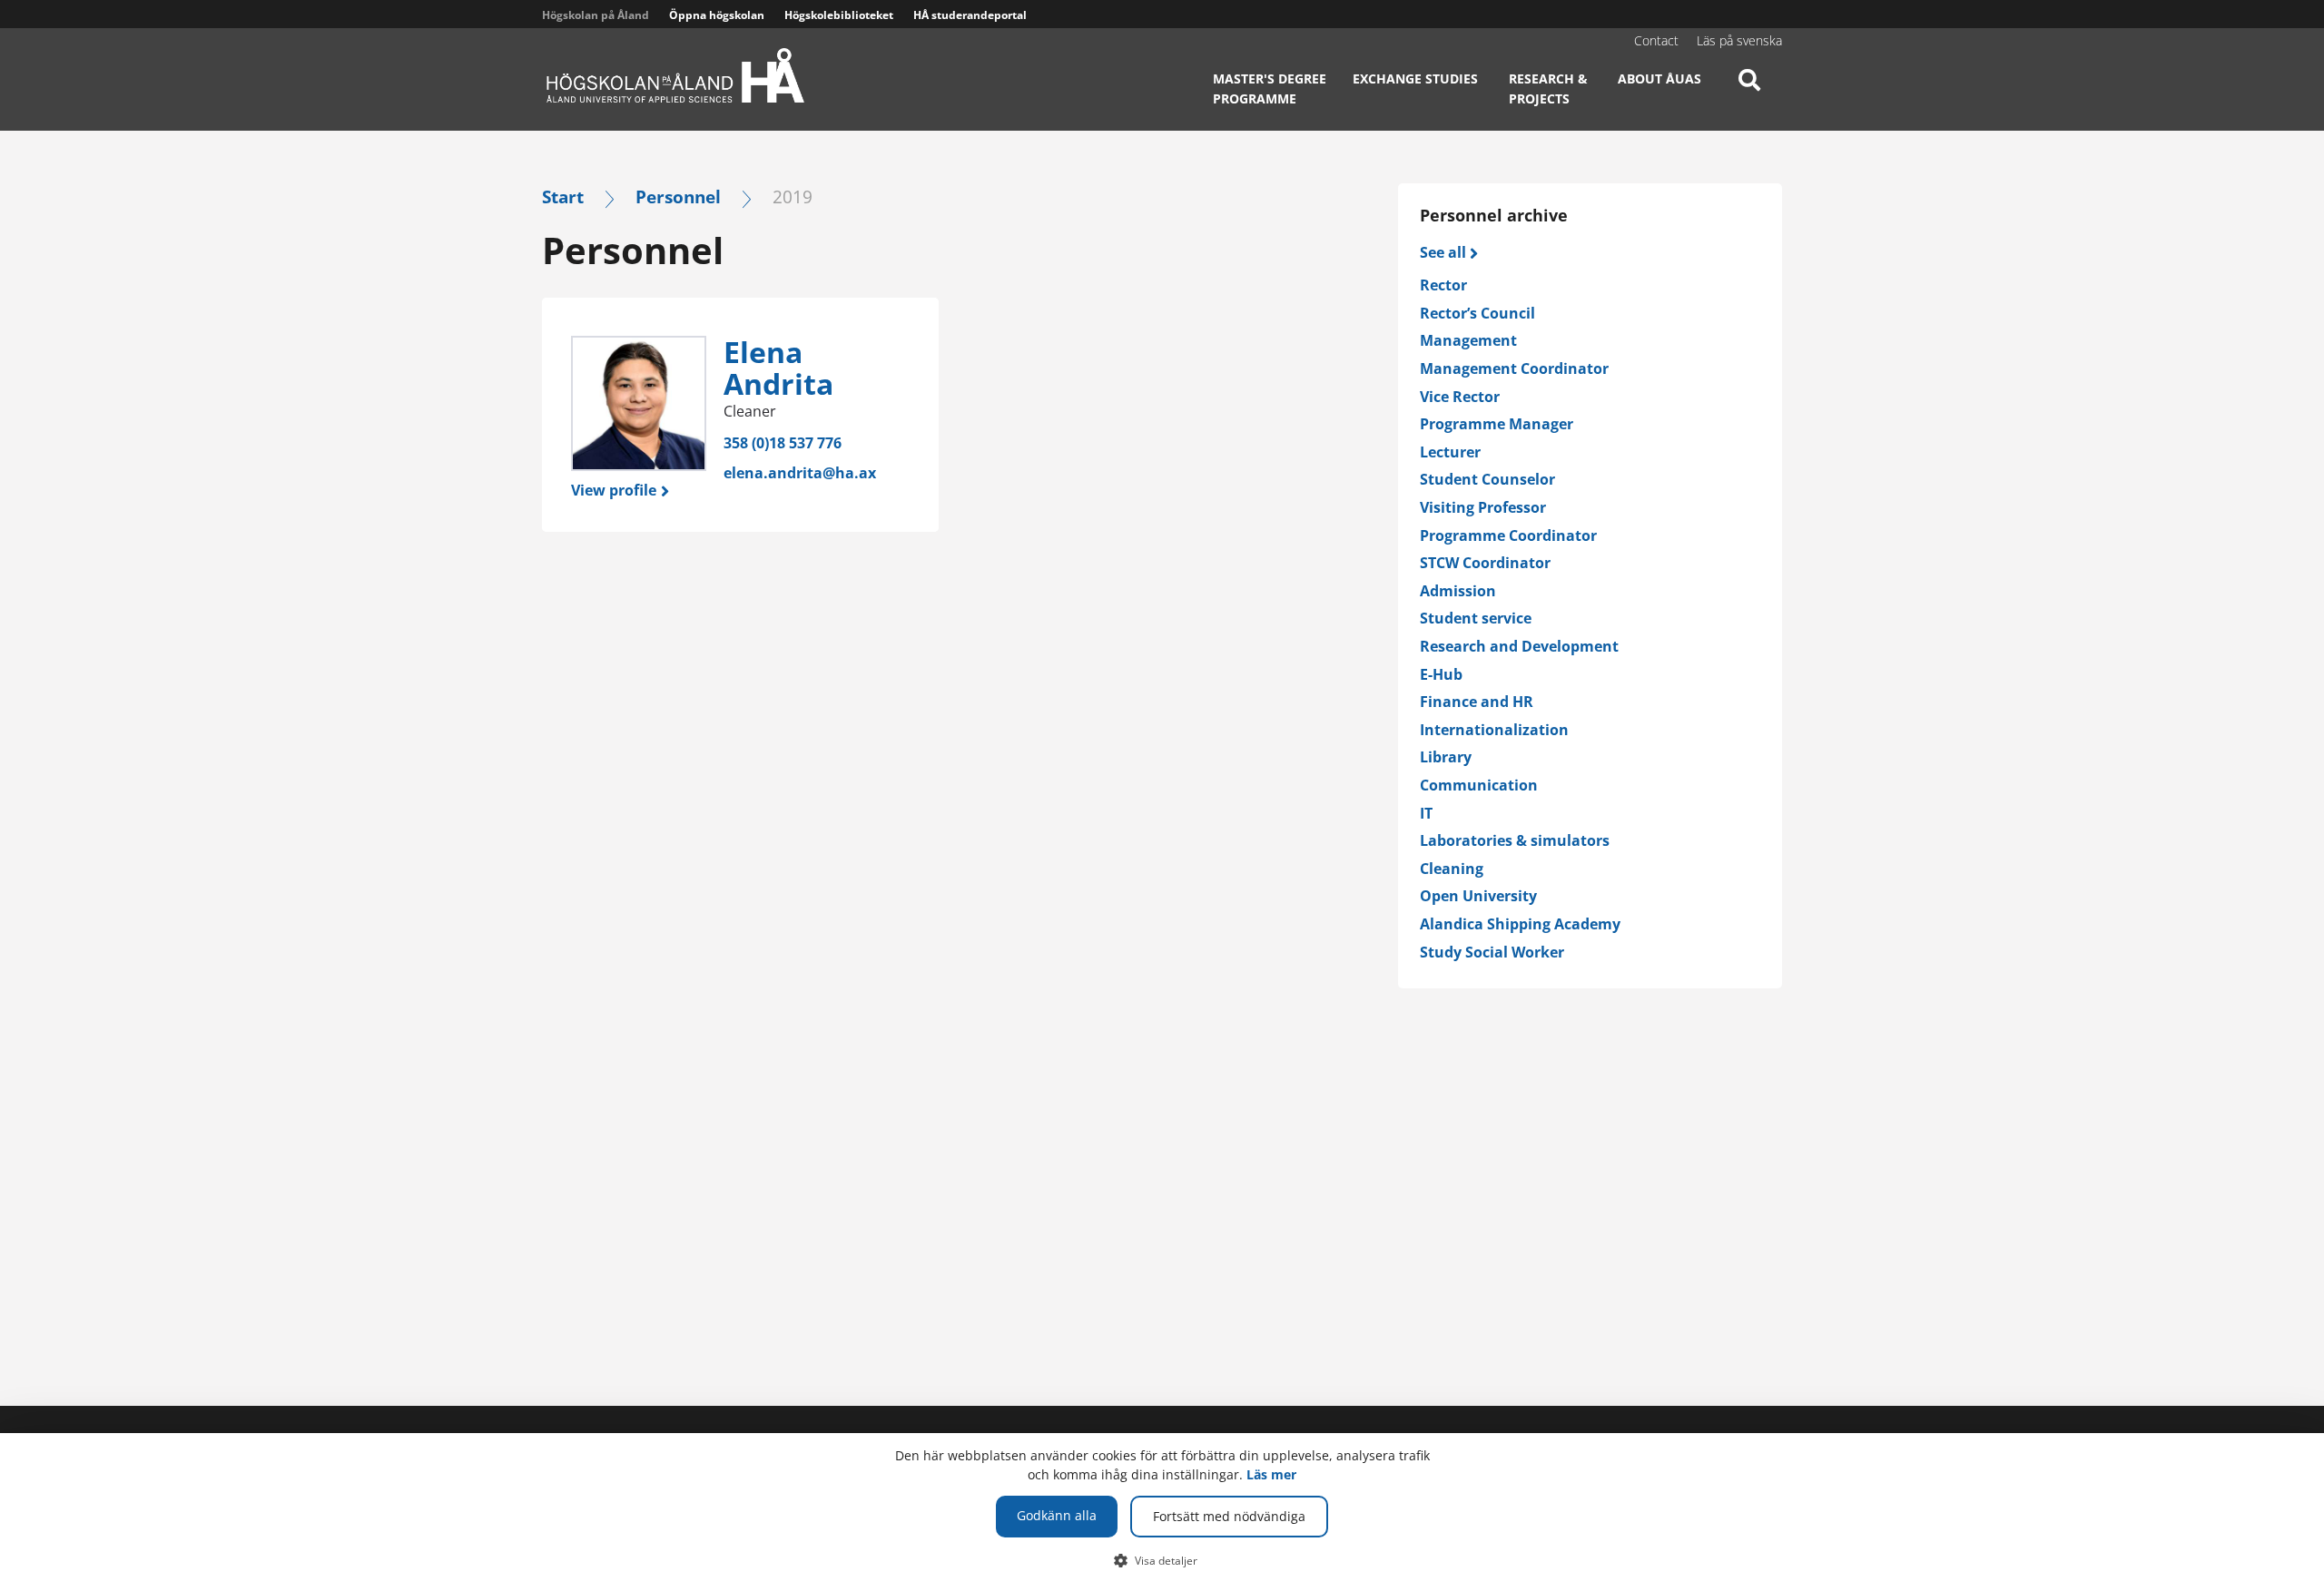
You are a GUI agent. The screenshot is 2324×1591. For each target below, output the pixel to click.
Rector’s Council (1477, 313)
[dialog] (1162, 1512)
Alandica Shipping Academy (1520, 924)
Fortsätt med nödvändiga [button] (1229, 1516)
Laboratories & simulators (1515, 840)
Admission (1458, 591)
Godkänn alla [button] (1057, 1515)
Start (563, 196)
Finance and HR (1477, 702)
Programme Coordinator (1508, 535)
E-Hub (1441, 674)
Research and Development (1519, 646)
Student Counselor (1487, 479)
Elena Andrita (778, 368)
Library (1446, 757)
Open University (1478, 896)
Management (1468, 340)
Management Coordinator (1514, 368)
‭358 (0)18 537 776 (783, 443)
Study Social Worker (1492, 952)
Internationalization (1494, 730)
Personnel (678, 196)
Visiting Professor (1483, 507)
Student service (1476, 618)
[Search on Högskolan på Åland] (1749, 95)
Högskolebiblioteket (839, 15)
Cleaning (1452, 869)
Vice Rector (1460, 397)
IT (1426, 813)
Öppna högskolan (717, 15)
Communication (1479, 785)
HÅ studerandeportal (970, 15)
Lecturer (1450, 452)
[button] (1162, 1560)
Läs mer (1271, 1474)
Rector (1443, 285)
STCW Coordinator (1485, 563)
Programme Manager (1497, 424)
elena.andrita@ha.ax (800, 473)
